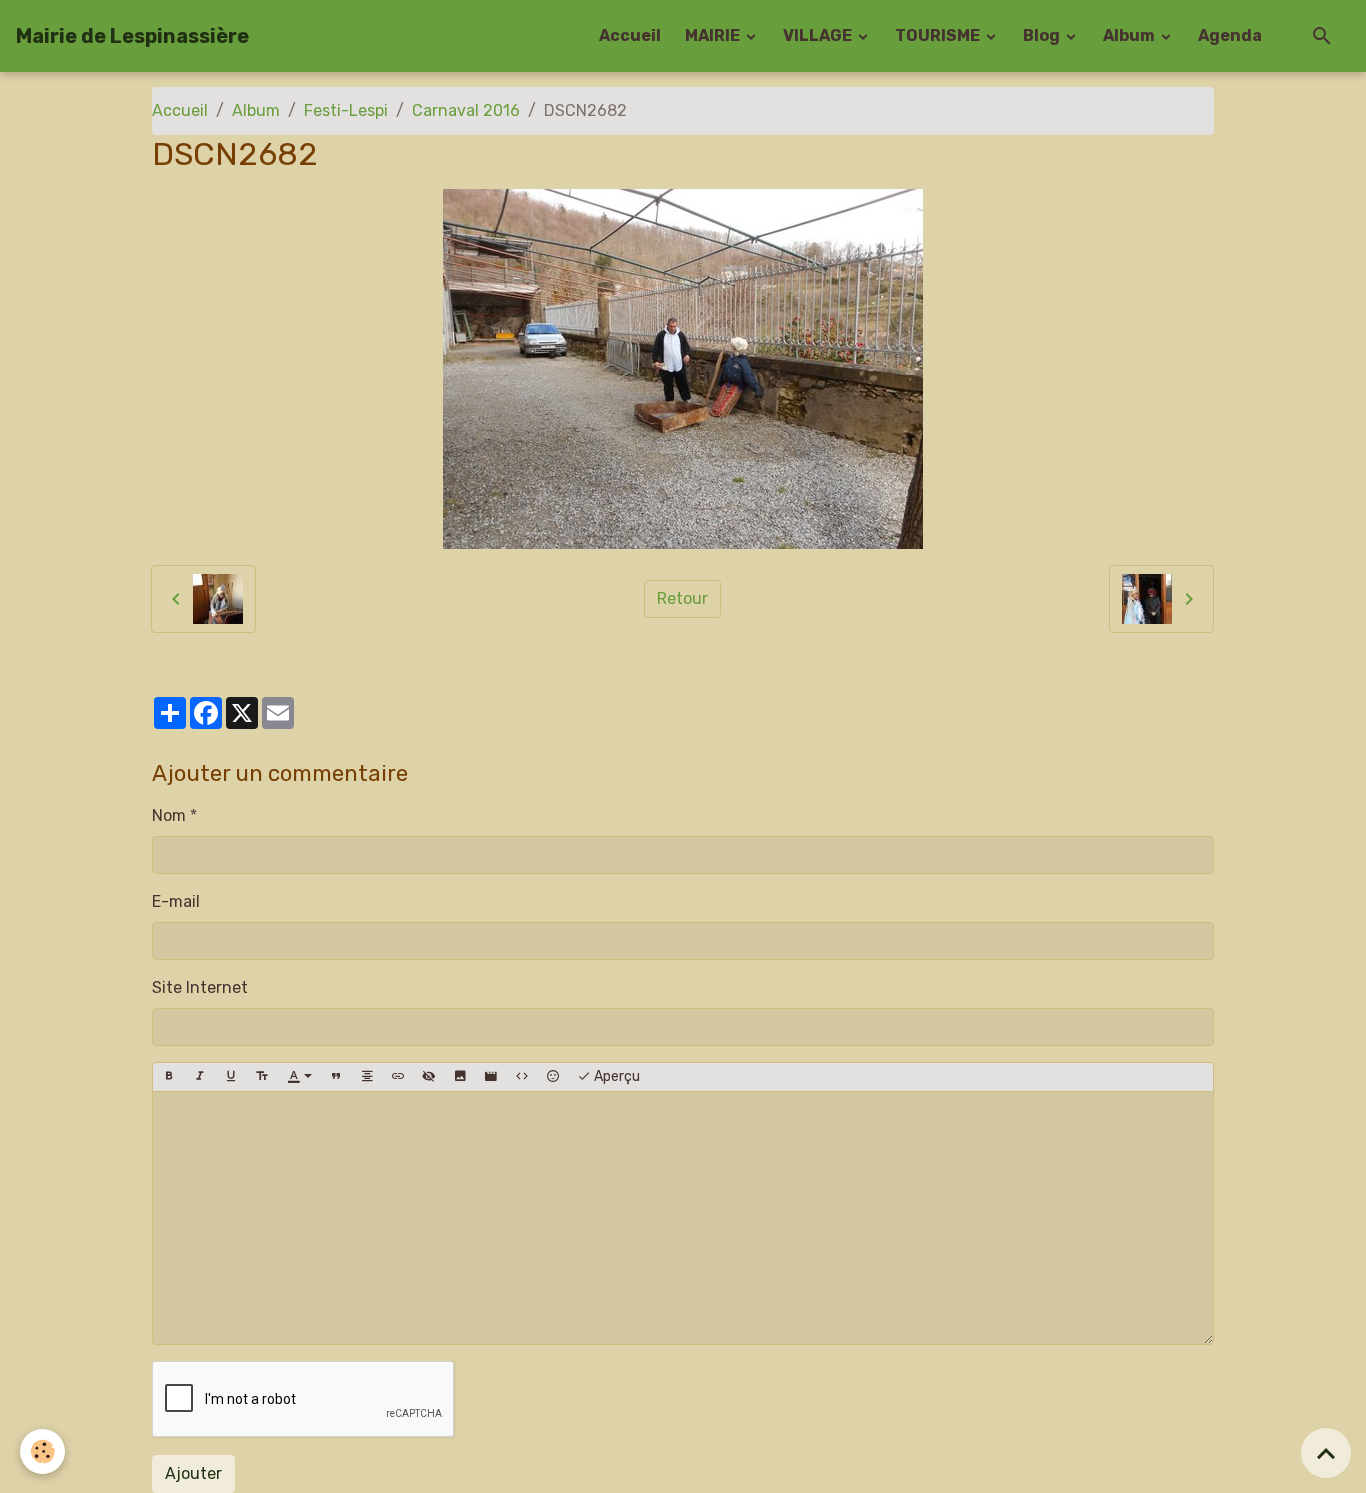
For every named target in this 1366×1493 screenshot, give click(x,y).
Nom (169, 815)
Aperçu (615, 1076)
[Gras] (169, 1077)
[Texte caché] (429, 1077)
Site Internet (200, 987)
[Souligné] (231, 1077)
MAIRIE (714, 35)
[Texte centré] (367, 1077)
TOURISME (939, 35)
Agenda (1230, 35)
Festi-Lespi (346, 110)
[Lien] (398, 1077)
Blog (1043, 35)
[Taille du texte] (262, 1077)
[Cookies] (42, 1451)
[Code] (522, 1077)
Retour (682, 598)
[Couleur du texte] (300, 1077)
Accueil (630, 35)
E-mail (176, 901)
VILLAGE (819, 35)
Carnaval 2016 (466, 110)
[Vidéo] (491, 1077)
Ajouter (193, 1473)
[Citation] (336, 1077)
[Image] (460, 1077)
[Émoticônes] (553, 1077)
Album (1130, 35)
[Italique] (200, 1077)
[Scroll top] (1326, 1453)
